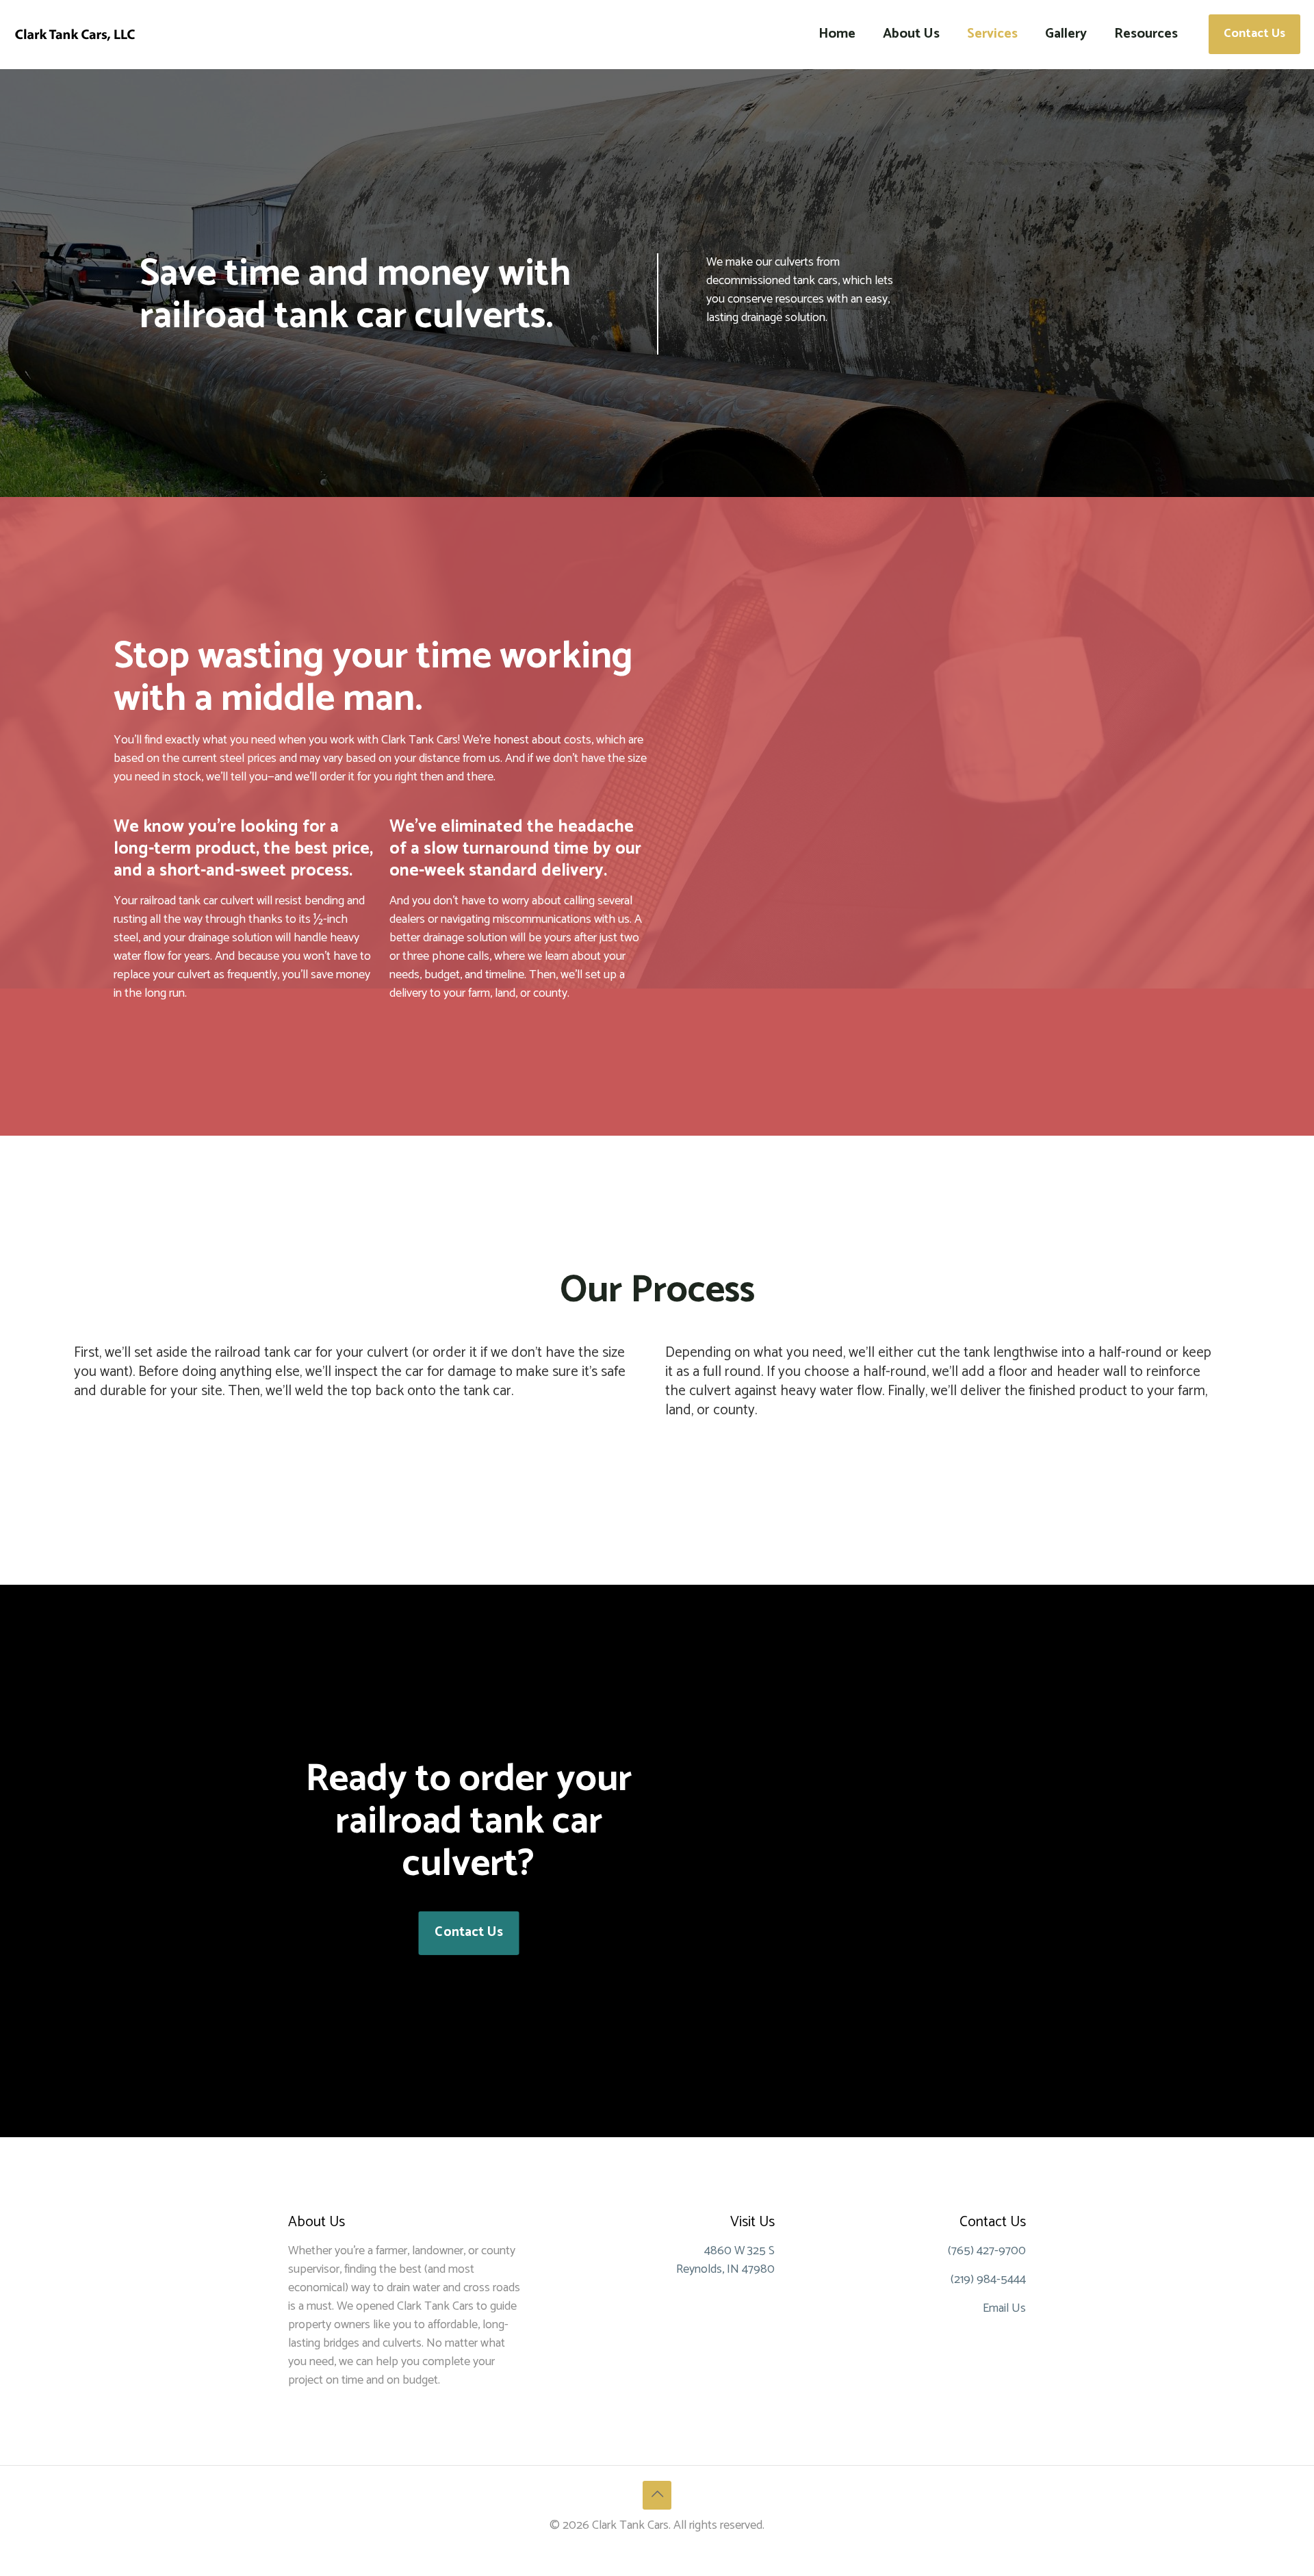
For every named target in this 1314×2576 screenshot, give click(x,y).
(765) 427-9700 (987, 2251)
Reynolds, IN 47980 (725, 2269)
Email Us (1004, 2308)
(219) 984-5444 (988, 2280)
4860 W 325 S (739, 2251)
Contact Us (1254, 34)
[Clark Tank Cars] (75, 34)
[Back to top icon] (657, 2495)
